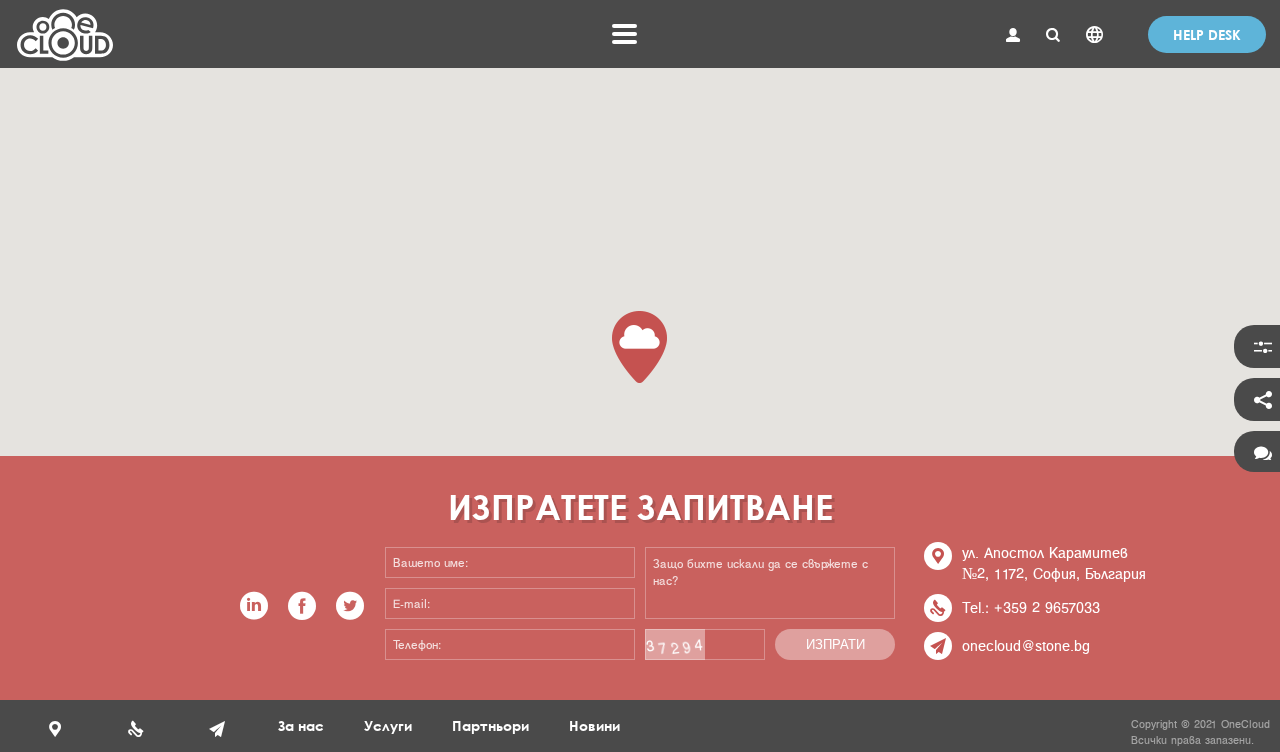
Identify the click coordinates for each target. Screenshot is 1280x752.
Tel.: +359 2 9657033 (1031, 607)
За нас (301, 725)
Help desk (1207, 34)
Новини (594, 725)
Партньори (490, 725)
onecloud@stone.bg (1026, 645)
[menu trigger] (624, 34)
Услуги (388, 725)
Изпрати (835, 644)
